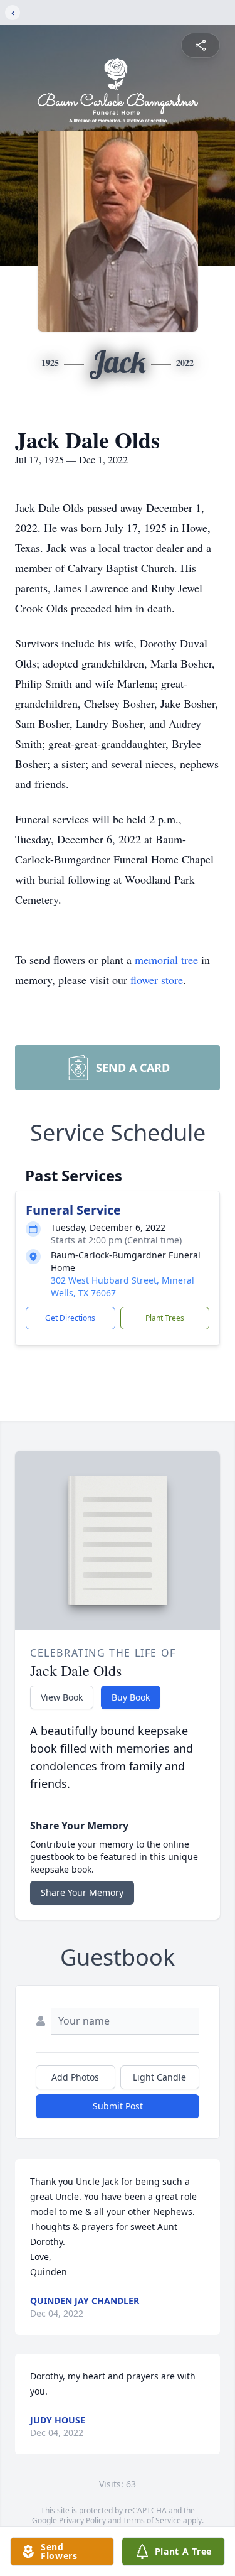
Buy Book (131, 1697)
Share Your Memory (82, 1892)
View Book (62, 1697)
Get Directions (70, 1318)
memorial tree (166, 960)
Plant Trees (165, 1318)
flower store (157, 980)
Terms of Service (152, 2520)
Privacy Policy (82, 2520)
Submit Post (118, 2106)
